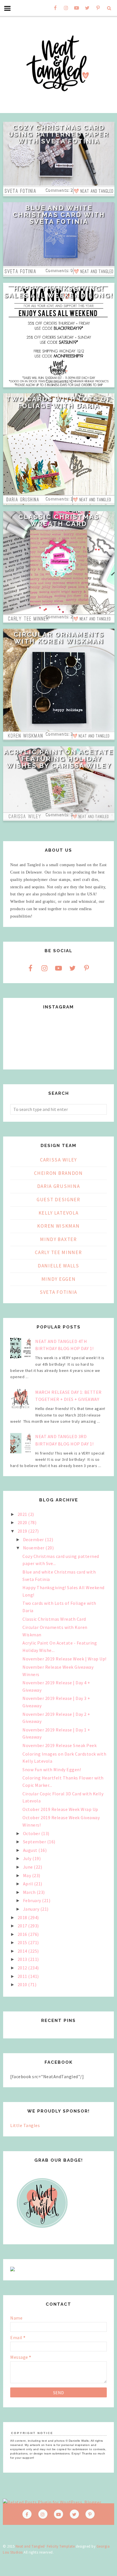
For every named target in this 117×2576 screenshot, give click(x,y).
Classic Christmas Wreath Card (59, 520)
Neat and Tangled (30, 2546)
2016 (23, 1934)
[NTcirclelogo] (42, 2233)
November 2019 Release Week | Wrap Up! (64, 1659)
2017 (23, 1926)
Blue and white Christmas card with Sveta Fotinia (59, 215)
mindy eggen (59, 1279)
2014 (23, 1951)
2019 (23, 1531)
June (29, 1867)
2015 (23, 1942)
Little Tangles (25, 2125)
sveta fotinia (58, 1292)
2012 (23, 1968)
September (35, 1842)
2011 (23, 1976)
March (30, 1892)
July (28, 1858)
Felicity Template (61, 2546)
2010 (23, 1984)
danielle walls (58, 1266)
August (31, 1850)
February (33, 1900)
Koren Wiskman (58, 1226)
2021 (23, 1514)
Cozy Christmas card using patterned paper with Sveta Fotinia (59, 134)
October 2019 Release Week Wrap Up (60, 1809)
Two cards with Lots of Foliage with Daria (59, 402)
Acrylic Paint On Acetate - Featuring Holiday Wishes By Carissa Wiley (59, 759)
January (32, 1909)
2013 (23, 1959)
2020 (23, 1522)
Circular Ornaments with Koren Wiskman (59, 638)
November (34, 1548)
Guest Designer (58, 1200)
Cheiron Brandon (58, 1173)
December (34, 1539)
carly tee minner (58, 1252)
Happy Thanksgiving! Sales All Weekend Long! (59, 292)
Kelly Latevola (59, 1213)
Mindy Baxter (58, 1239)
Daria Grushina (59, 1186)
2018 (23, 1917)
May (28, 1875)
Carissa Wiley (58, 1160)
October (32, 1833)
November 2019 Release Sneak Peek (59, 1745)
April (29, 1884)
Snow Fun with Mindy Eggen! (52, 1769)
